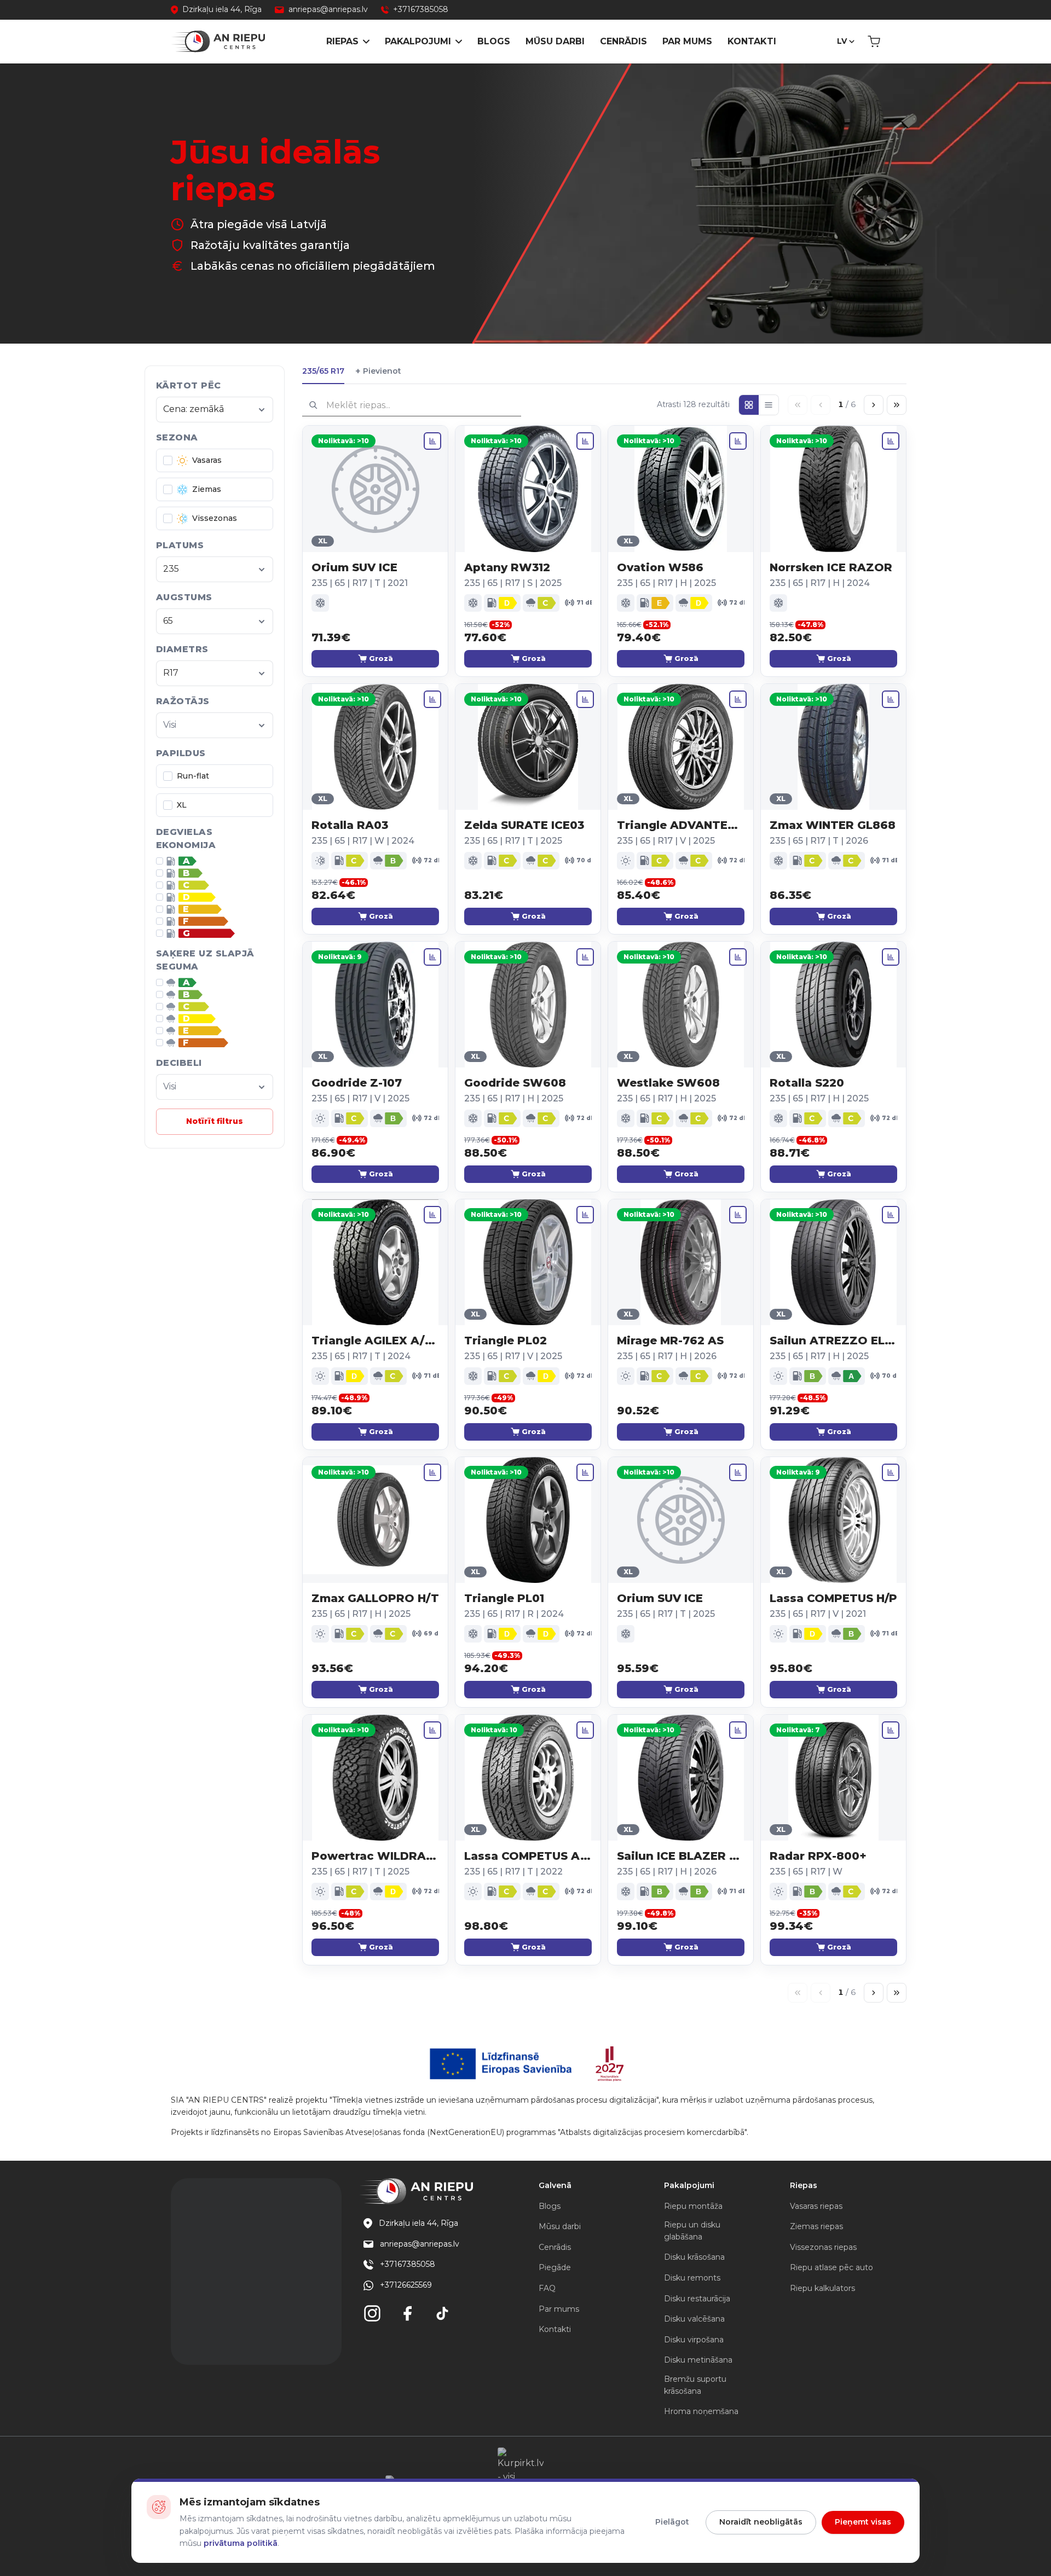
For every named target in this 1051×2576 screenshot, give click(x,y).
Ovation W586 (660, 567)
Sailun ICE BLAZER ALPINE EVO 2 (681, 1856)
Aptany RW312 (507, 567)
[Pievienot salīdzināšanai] (432, 441)
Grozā (381, 658)
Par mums (687, 41)
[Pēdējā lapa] (897, 405)
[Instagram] (372, 2313)
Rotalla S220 (807, 1083)
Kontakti (752, 41)
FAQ (547, 2288)
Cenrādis (623, 41)
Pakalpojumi (418, 41)
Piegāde (555, 2267)
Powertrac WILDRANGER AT (375, 1856)
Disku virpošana (694, 2340)
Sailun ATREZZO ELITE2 (833, 1341)
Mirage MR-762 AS (670, 1341)
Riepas (342, 41)
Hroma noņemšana (701, 2411)
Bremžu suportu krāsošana (695, 2385)
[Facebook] (407, 2313)
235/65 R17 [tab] (323, 371)
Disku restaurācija (697, 2299)
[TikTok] (442, 2313)
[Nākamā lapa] (874, 405)
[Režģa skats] (749, 405)
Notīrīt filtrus (215, 1121)
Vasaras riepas (816, 2206)
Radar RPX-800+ (818, 1856)
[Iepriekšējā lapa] (821, 405)
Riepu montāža (693, 2206)
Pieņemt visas (863, 2522)
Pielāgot (672, 2522)
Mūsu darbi (555, 41)
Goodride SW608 (515, 1083)
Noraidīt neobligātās (761, 2522)
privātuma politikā (241, 2543)
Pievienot (378, 371)
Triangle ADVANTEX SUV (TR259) (681, 825)
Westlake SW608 (668, 1083)
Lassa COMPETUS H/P (833, 1598)
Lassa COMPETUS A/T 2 (528, 1856)
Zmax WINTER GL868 (833, 825)
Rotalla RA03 (350, 825)
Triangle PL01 (504, 1598)
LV (842, 41)
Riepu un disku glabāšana (692, 2231)
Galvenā (555, 2185)
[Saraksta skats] (769, 405)
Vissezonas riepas (823, 2247)
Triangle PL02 (506, 1341)
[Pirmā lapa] (798, 405)
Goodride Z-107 (357, 1083)
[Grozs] (874, 42)
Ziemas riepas (816, 2226)
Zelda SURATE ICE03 (524, 825)
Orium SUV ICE (354, 567)
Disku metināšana (698, 2360)
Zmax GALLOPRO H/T (375, 1598)
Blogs (494, 41)
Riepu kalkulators (822, 2288)
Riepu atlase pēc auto (831, 2267)
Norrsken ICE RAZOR (831, 567)
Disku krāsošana (694, 2257)
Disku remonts (692, 2278)
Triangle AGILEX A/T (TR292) (375, 1341)
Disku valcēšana (694, 2319)
